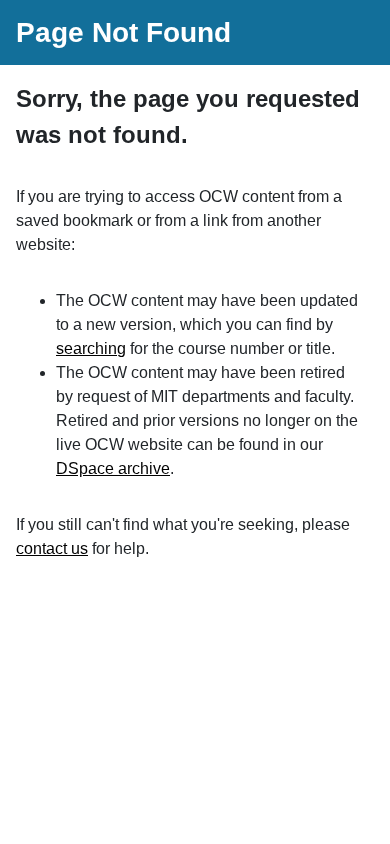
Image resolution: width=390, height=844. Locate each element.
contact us (52, 548)
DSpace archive (113, 468)
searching (91, 348)
